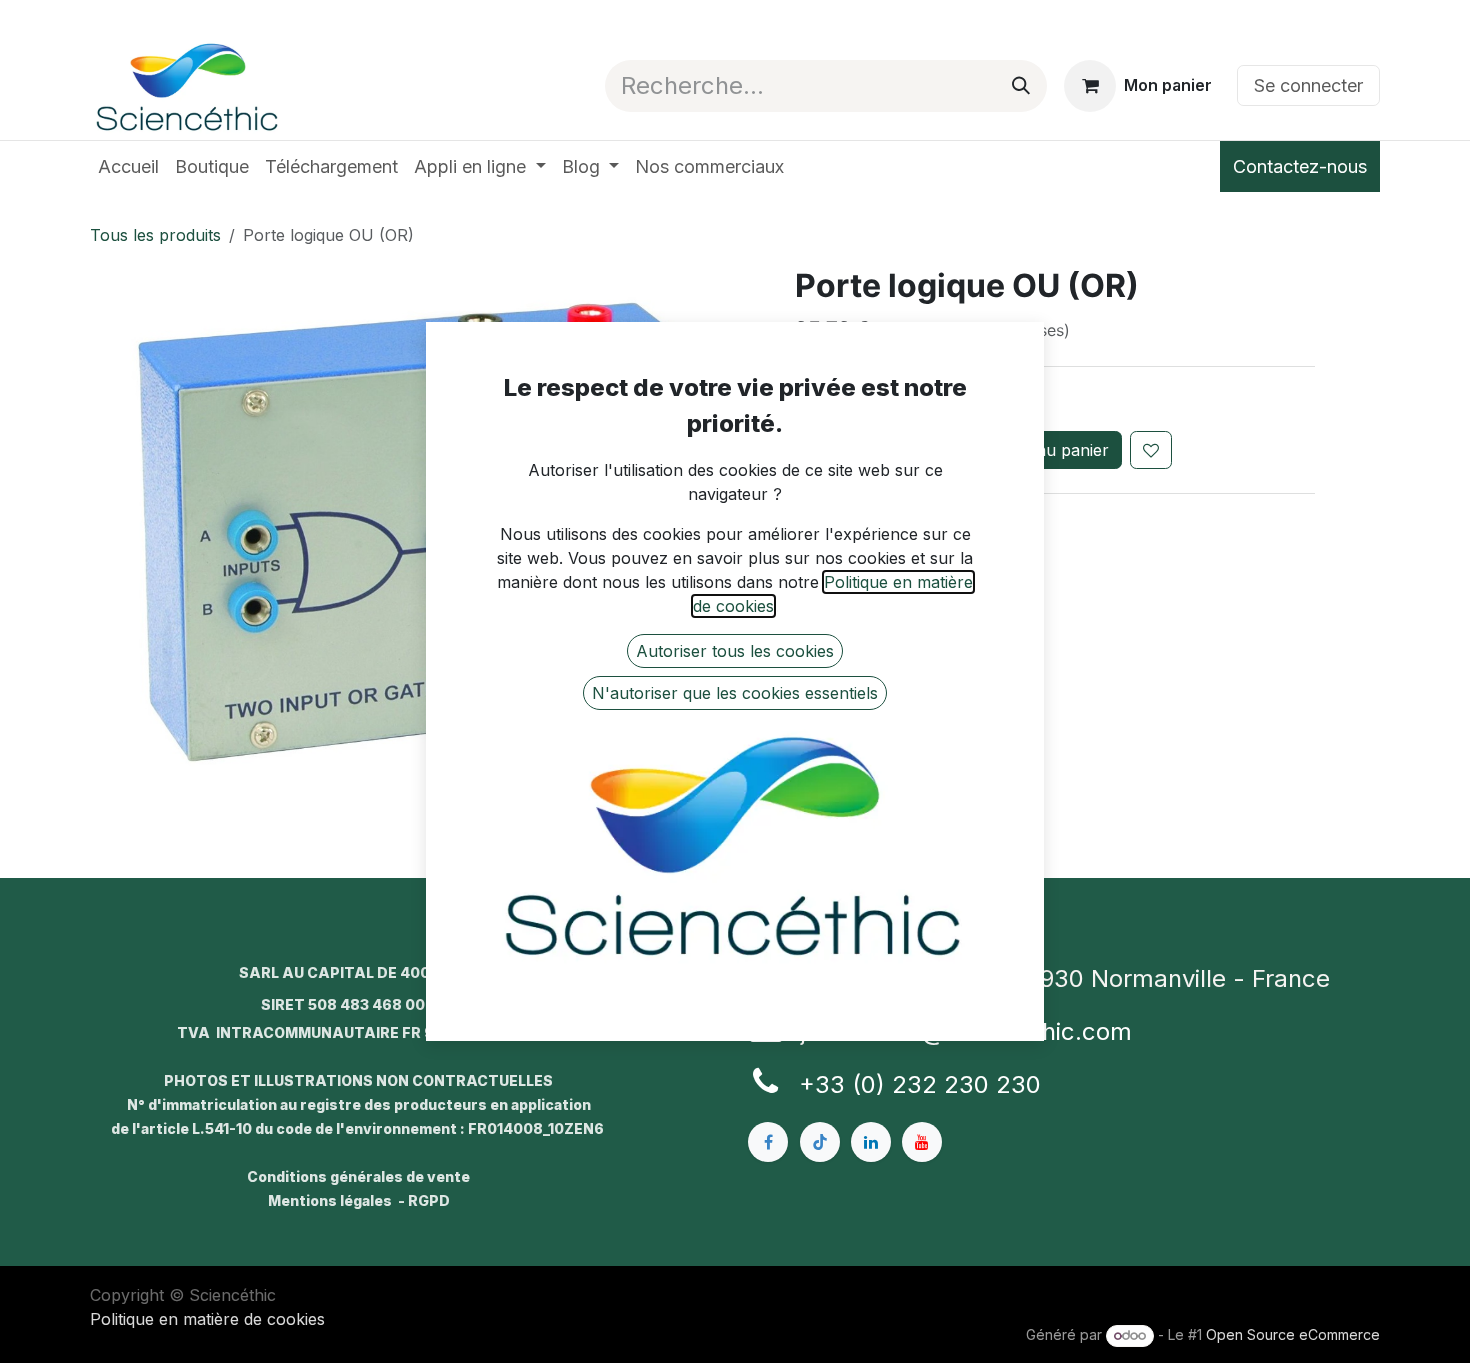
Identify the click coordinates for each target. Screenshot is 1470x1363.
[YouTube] (922, 1142)
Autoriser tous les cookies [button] (735, 651)
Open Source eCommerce (1293, 1334)
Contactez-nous (1300, 166)
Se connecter (1308, 85)
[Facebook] (768, 1142)
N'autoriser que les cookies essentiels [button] (735, 693)
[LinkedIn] (871, 1142)
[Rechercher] (1021, 86)
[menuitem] (128, 166)
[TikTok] (820, 1142)
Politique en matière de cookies (207, 1319)
